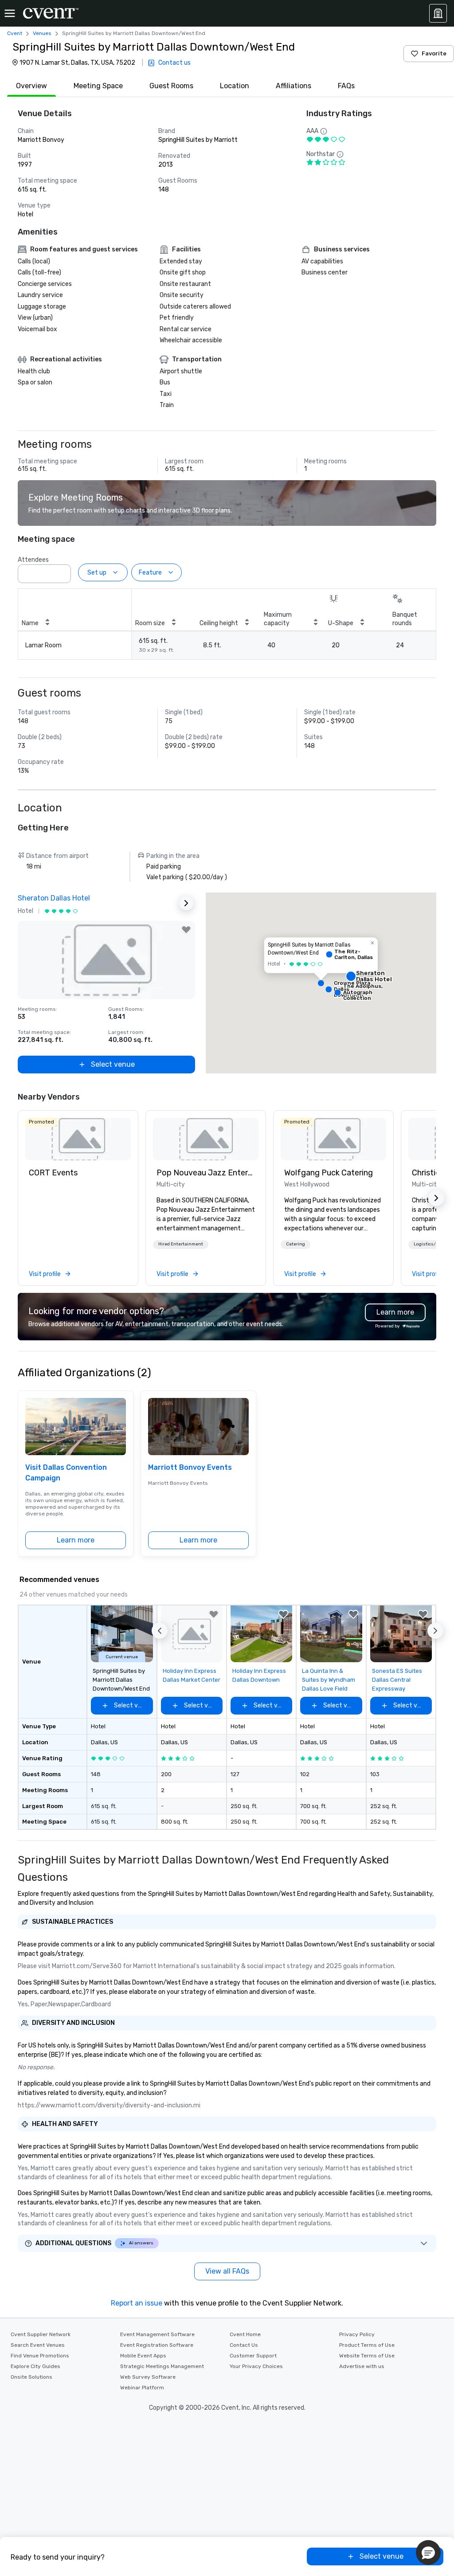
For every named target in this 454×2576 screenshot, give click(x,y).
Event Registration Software (157, 2345)
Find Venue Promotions (40, 2356)
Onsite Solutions (31, 2377)
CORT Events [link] (53, 1173)
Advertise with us (362, 2366)
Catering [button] (295, 1244)
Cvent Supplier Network (41, 2334)
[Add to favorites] (186, 930)
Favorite (434, 53)
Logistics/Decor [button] (431, 1244)
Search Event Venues (38, 2345)
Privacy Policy (357, 2334)
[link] (78, 1139)
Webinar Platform (142, 2388)
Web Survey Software (148, 2377)
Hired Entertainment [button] (181, 1244)
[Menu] (10, 13)
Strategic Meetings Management (162, 2366)
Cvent (15, 33)
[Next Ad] (186, 903)
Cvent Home (245, 2334)
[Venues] (438, 13)
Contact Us (244, 2345)
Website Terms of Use (367, 2356)
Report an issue (137, 2303)
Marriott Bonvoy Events (190, 1467)
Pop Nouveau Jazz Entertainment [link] (206, 1173)
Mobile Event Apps (143, 2356)
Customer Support (253, 2356)
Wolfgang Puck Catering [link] (329, 1173)
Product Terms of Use (367, 2345)
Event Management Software (157, 2334)
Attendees (33, 560)
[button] (62, 571)
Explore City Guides (35, 2366)
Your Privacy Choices (256, 2366)
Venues (42, 33)
